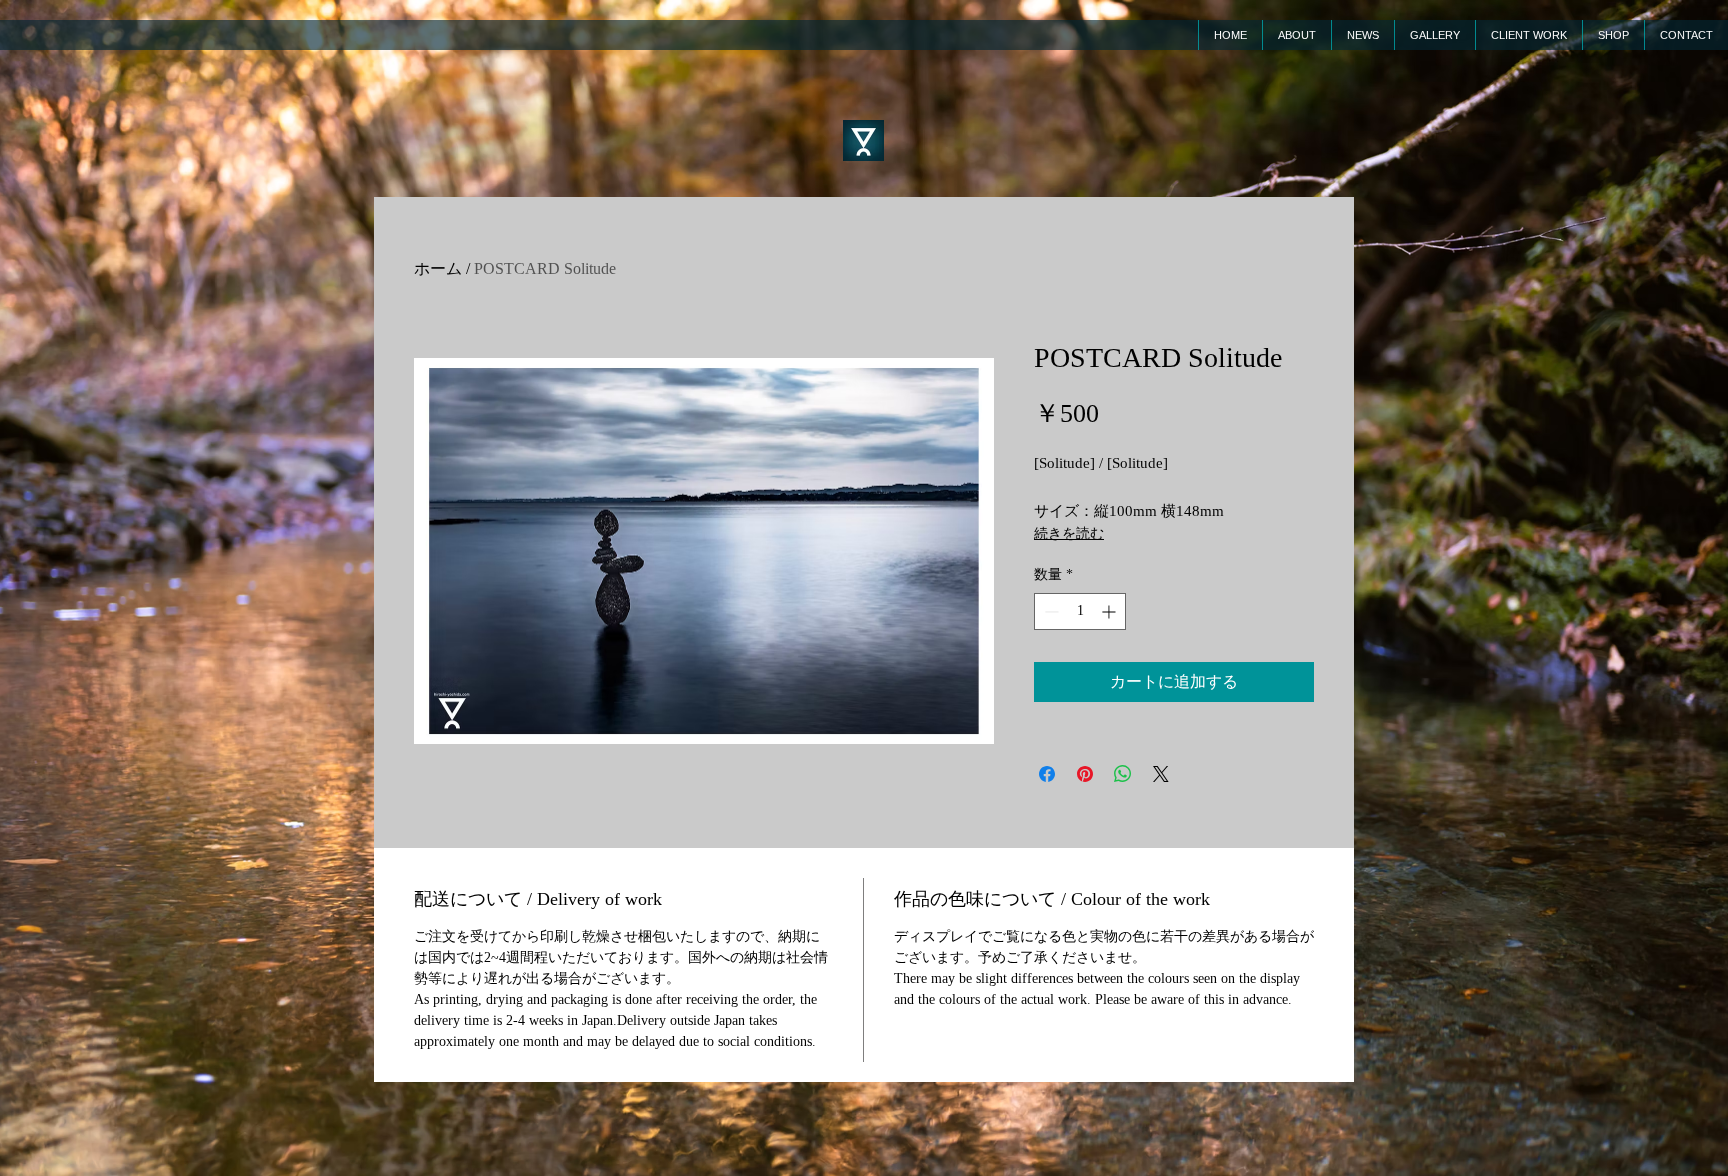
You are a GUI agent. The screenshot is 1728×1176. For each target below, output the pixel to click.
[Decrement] (1049, 611)
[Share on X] (1161, 774)
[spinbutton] (1080, 611)
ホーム (438, 268)
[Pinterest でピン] (1085, 774)
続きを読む (1069, 533)
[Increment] (1110, 611)
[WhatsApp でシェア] (1123, 774)
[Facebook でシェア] (1047, 774)
